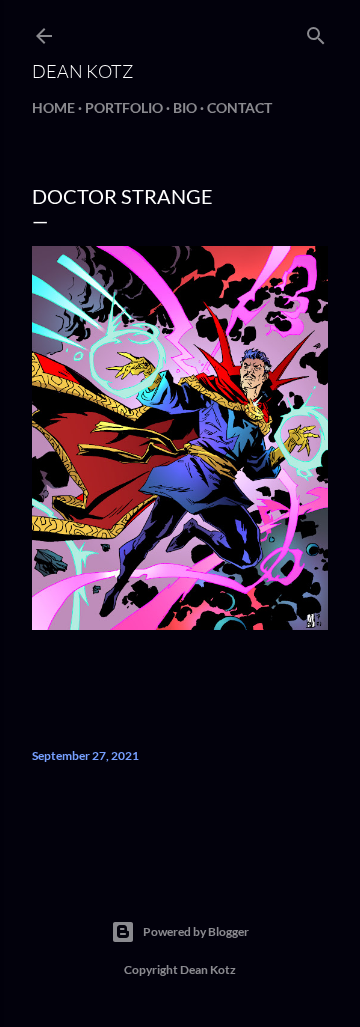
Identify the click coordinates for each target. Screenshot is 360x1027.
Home (53, 107)
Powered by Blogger (196, 931)
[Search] (316, 31)
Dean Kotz (82, 71)
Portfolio (124, 107)
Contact (239, 107)
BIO (185, 107)
